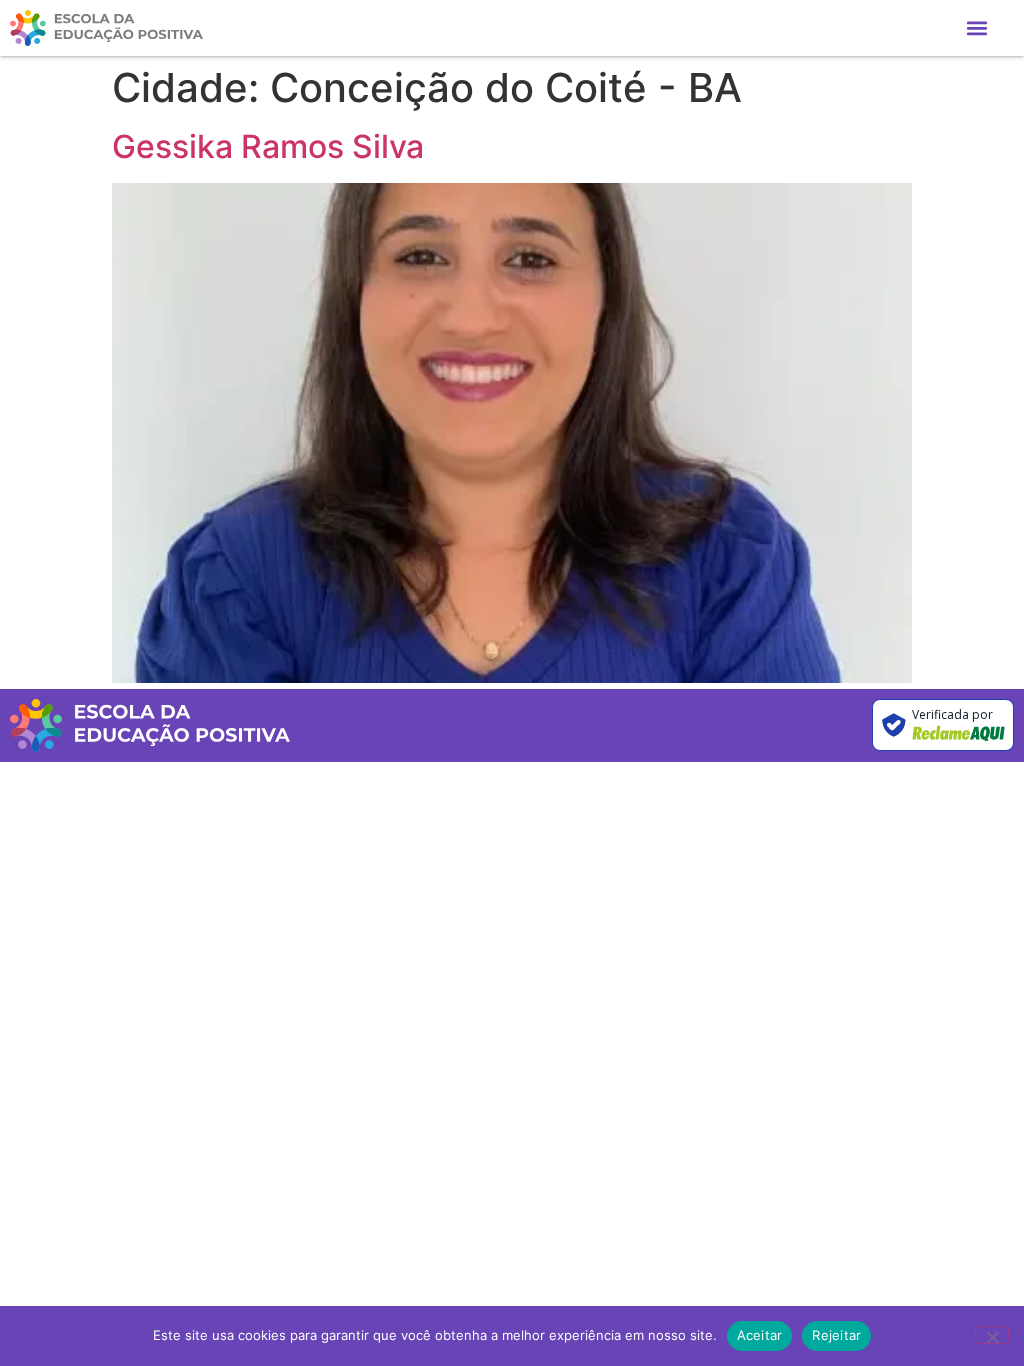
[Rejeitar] (992, 1335)
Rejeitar (836, 1335)
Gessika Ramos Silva (268, 146)
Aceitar (760, 1335)
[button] (977, 28)
